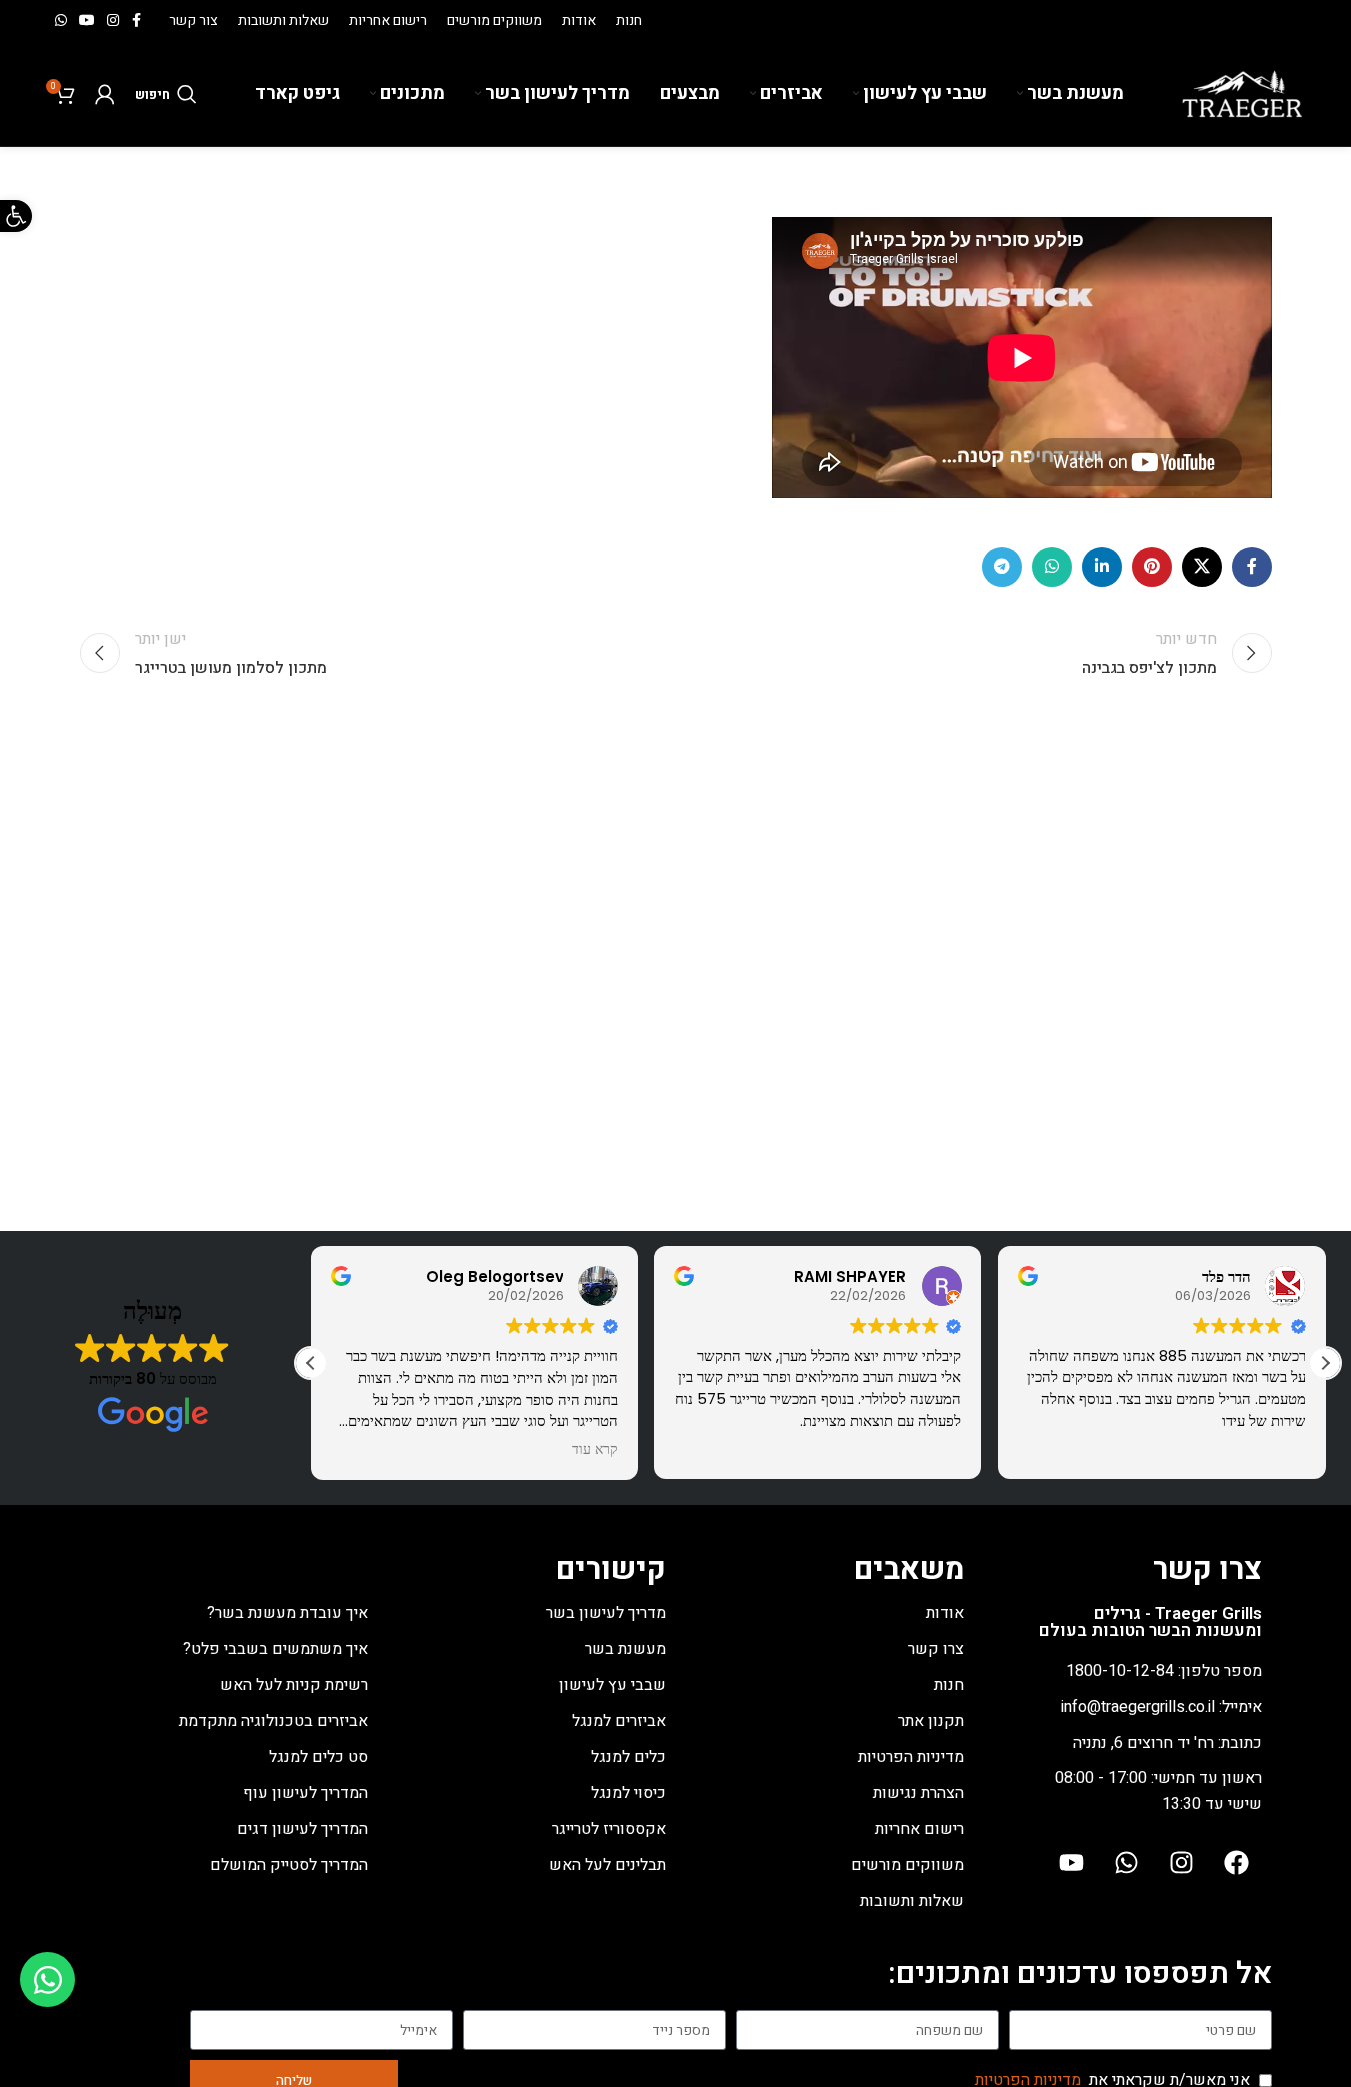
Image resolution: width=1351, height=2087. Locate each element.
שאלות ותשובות (912, 1901)
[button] (1325, 1363)
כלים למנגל (628, 1757)
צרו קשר (936, 1649)
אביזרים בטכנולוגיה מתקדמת (273, 1721)
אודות (945, 1613)
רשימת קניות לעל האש (294, 1685)
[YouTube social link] (87, 21)
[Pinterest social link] (1152, 567)
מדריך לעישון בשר (606, 1613)
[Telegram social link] (1002, 567)
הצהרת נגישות (918, 1793)
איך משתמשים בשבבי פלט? (275, 1649)
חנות (949, 1685)
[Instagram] (1182, 1862)
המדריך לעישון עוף (305, 1793)
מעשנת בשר (625, 1649)
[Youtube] (1072, 1862)
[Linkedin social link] (1102, 567)
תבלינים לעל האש (607, 1865)
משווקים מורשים (907, 1865)
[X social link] (1202, 567)
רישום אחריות (919, 1829)
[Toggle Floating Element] (47, 1979)
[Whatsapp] (1127, 1862)
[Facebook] (1237, 1862)
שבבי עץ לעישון (612, 1685)
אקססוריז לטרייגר (609, 1829)
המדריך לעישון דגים (302, 1829)
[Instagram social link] (113, 21)
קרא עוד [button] (595, 1450)
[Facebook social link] (137, 21)
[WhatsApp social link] (61, 21)
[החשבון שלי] (105, 94)
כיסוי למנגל (628, 1793)
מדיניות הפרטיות (911, 1757)
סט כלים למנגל (318, 1757)
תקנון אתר (931, 1721)
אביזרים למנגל (619, 1721)
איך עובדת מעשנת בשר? (287, 1613)
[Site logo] (1242, 93)
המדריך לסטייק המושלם (289, 1865)
